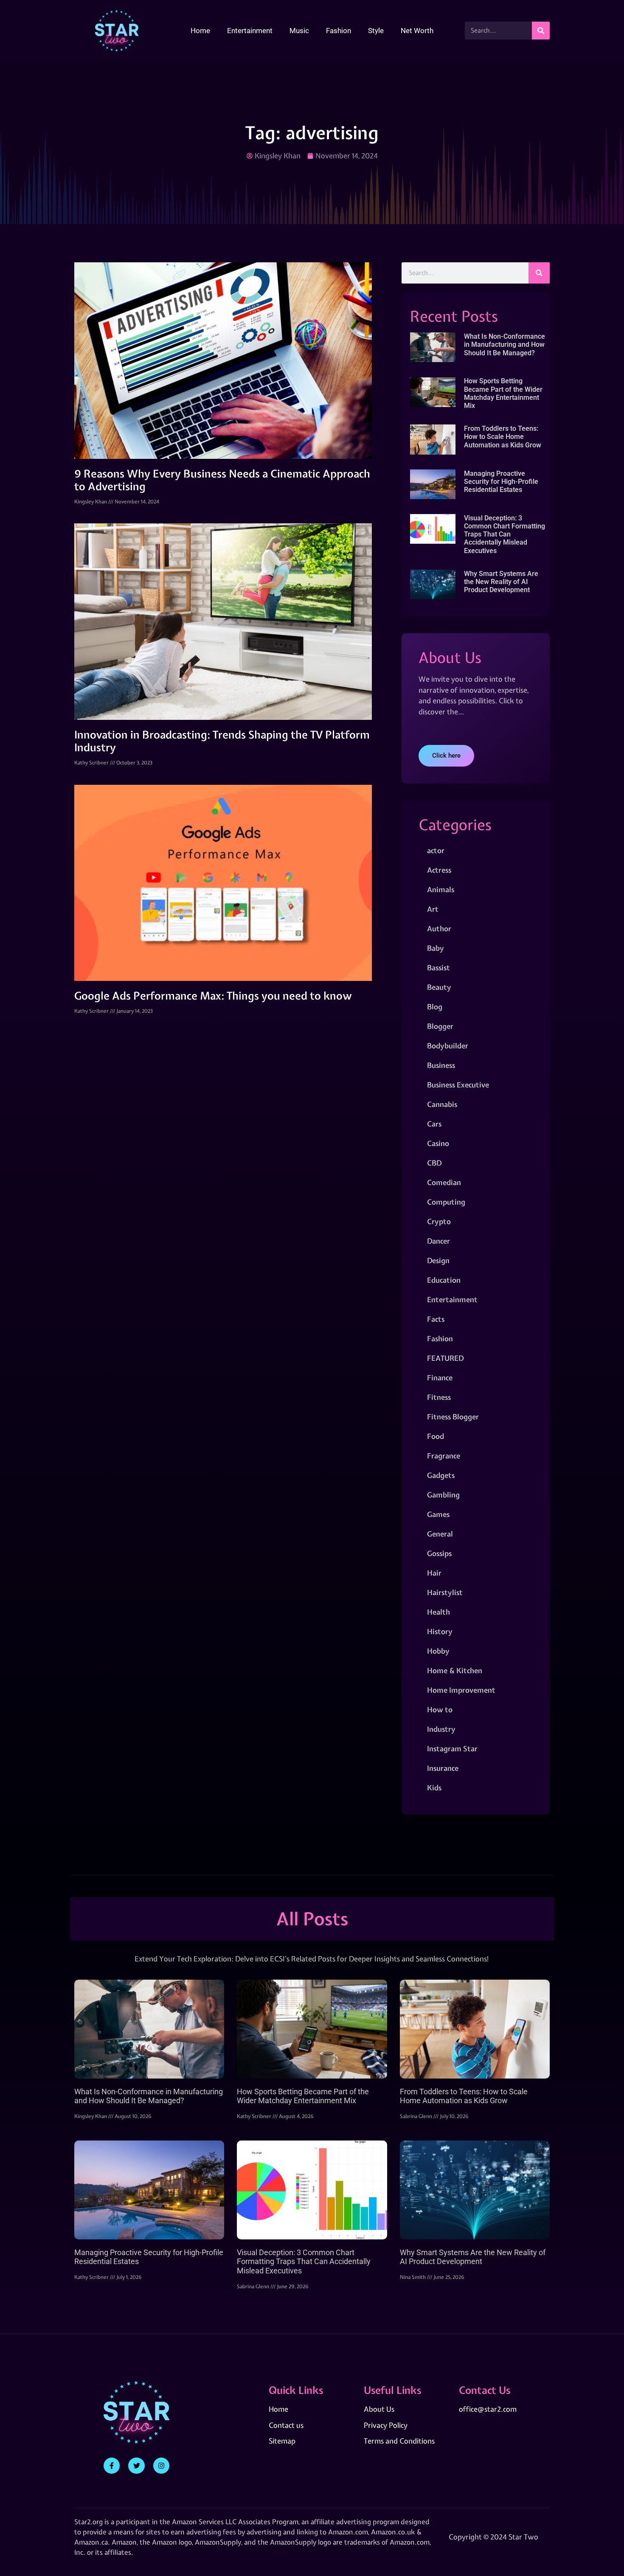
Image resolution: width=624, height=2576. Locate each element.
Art (433, 909)
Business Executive (458, 1085)
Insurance (443, 1768)
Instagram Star (452, 1749)
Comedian (444, 1182)
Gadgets (441, 1475)
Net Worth (417, 31)
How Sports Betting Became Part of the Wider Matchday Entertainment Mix (503, 393)
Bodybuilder (448, 1046)
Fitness (439, 1397)
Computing (446, 1202)
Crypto (439, 1221)
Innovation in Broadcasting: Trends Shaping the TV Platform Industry (222, 741)
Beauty (439, 987)
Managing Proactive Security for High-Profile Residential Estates (501, 482)
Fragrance (444, 1456)
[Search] (541, 31)
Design (438, 1260)
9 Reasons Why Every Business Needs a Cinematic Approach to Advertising (222, 480)
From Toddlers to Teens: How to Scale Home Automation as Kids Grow (503, 437)
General (440, 1534)
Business (441, 1065)
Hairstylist (445, 1592)
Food (436, 1436)
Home (200, 31)
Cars (434, 1124)
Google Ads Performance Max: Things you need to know (213, 996)
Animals (441, 889)
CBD (434, 1163)
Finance (440, 1378)
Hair (434, 1573)
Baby (436, 948)
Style (376, 31)
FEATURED (445, 1358)
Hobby (438, 1651)
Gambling (443, 1495)
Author (439, 928)
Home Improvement (461, 1690)
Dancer (438, 1241)
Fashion (339, 31)
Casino (438, 1143)
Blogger (440, 1026)
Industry (441, 1729)
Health (438, 1612)
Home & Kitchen (455, 1670)
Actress (439, 870)
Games (438, 1514)
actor (436, 850)
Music (299, 31)
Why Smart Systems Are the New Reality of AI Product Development (501, 582)
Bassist (438, 968)
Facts (436, 1319)
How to (440, 1709)
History (440, 1631)
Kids (434, 1788)
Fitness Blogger (453, 1417)
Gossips (439, 1553)
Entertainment (250, 31)
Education (444, 1280)
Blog (435, 1007)
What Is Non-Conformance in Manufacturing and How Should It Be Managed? (505, 344)
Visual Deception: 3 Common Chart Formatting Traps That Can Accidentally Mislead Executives (505, 534)
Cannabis (442, 1104)
